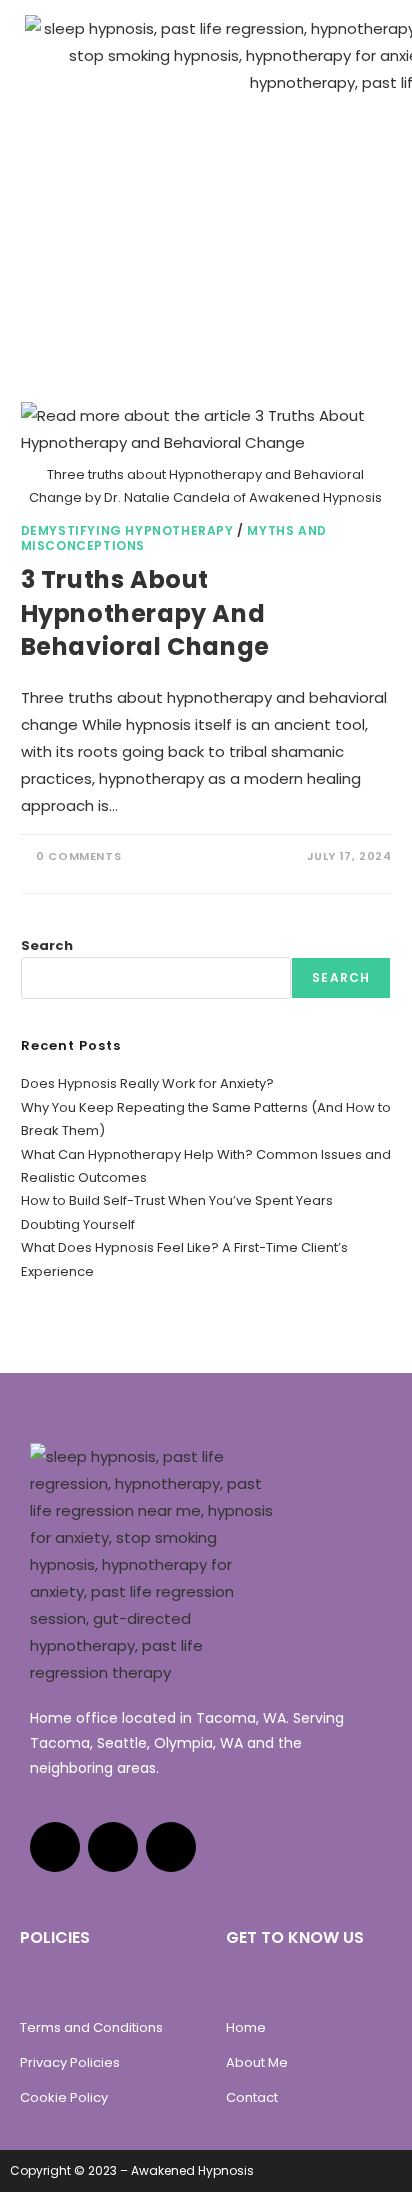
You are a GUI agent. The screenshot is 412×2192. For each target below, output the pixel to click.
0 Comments (78, 856)
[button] (371, 33)
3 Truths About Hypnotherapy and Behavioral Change (145, 613)
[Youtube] (113, 1847)
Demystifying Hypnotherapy (127, 530)
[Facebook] (55, 1847)
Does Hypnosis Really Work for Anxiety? (147, 1083)
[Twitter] (171, 1847)
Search (47, 945)
